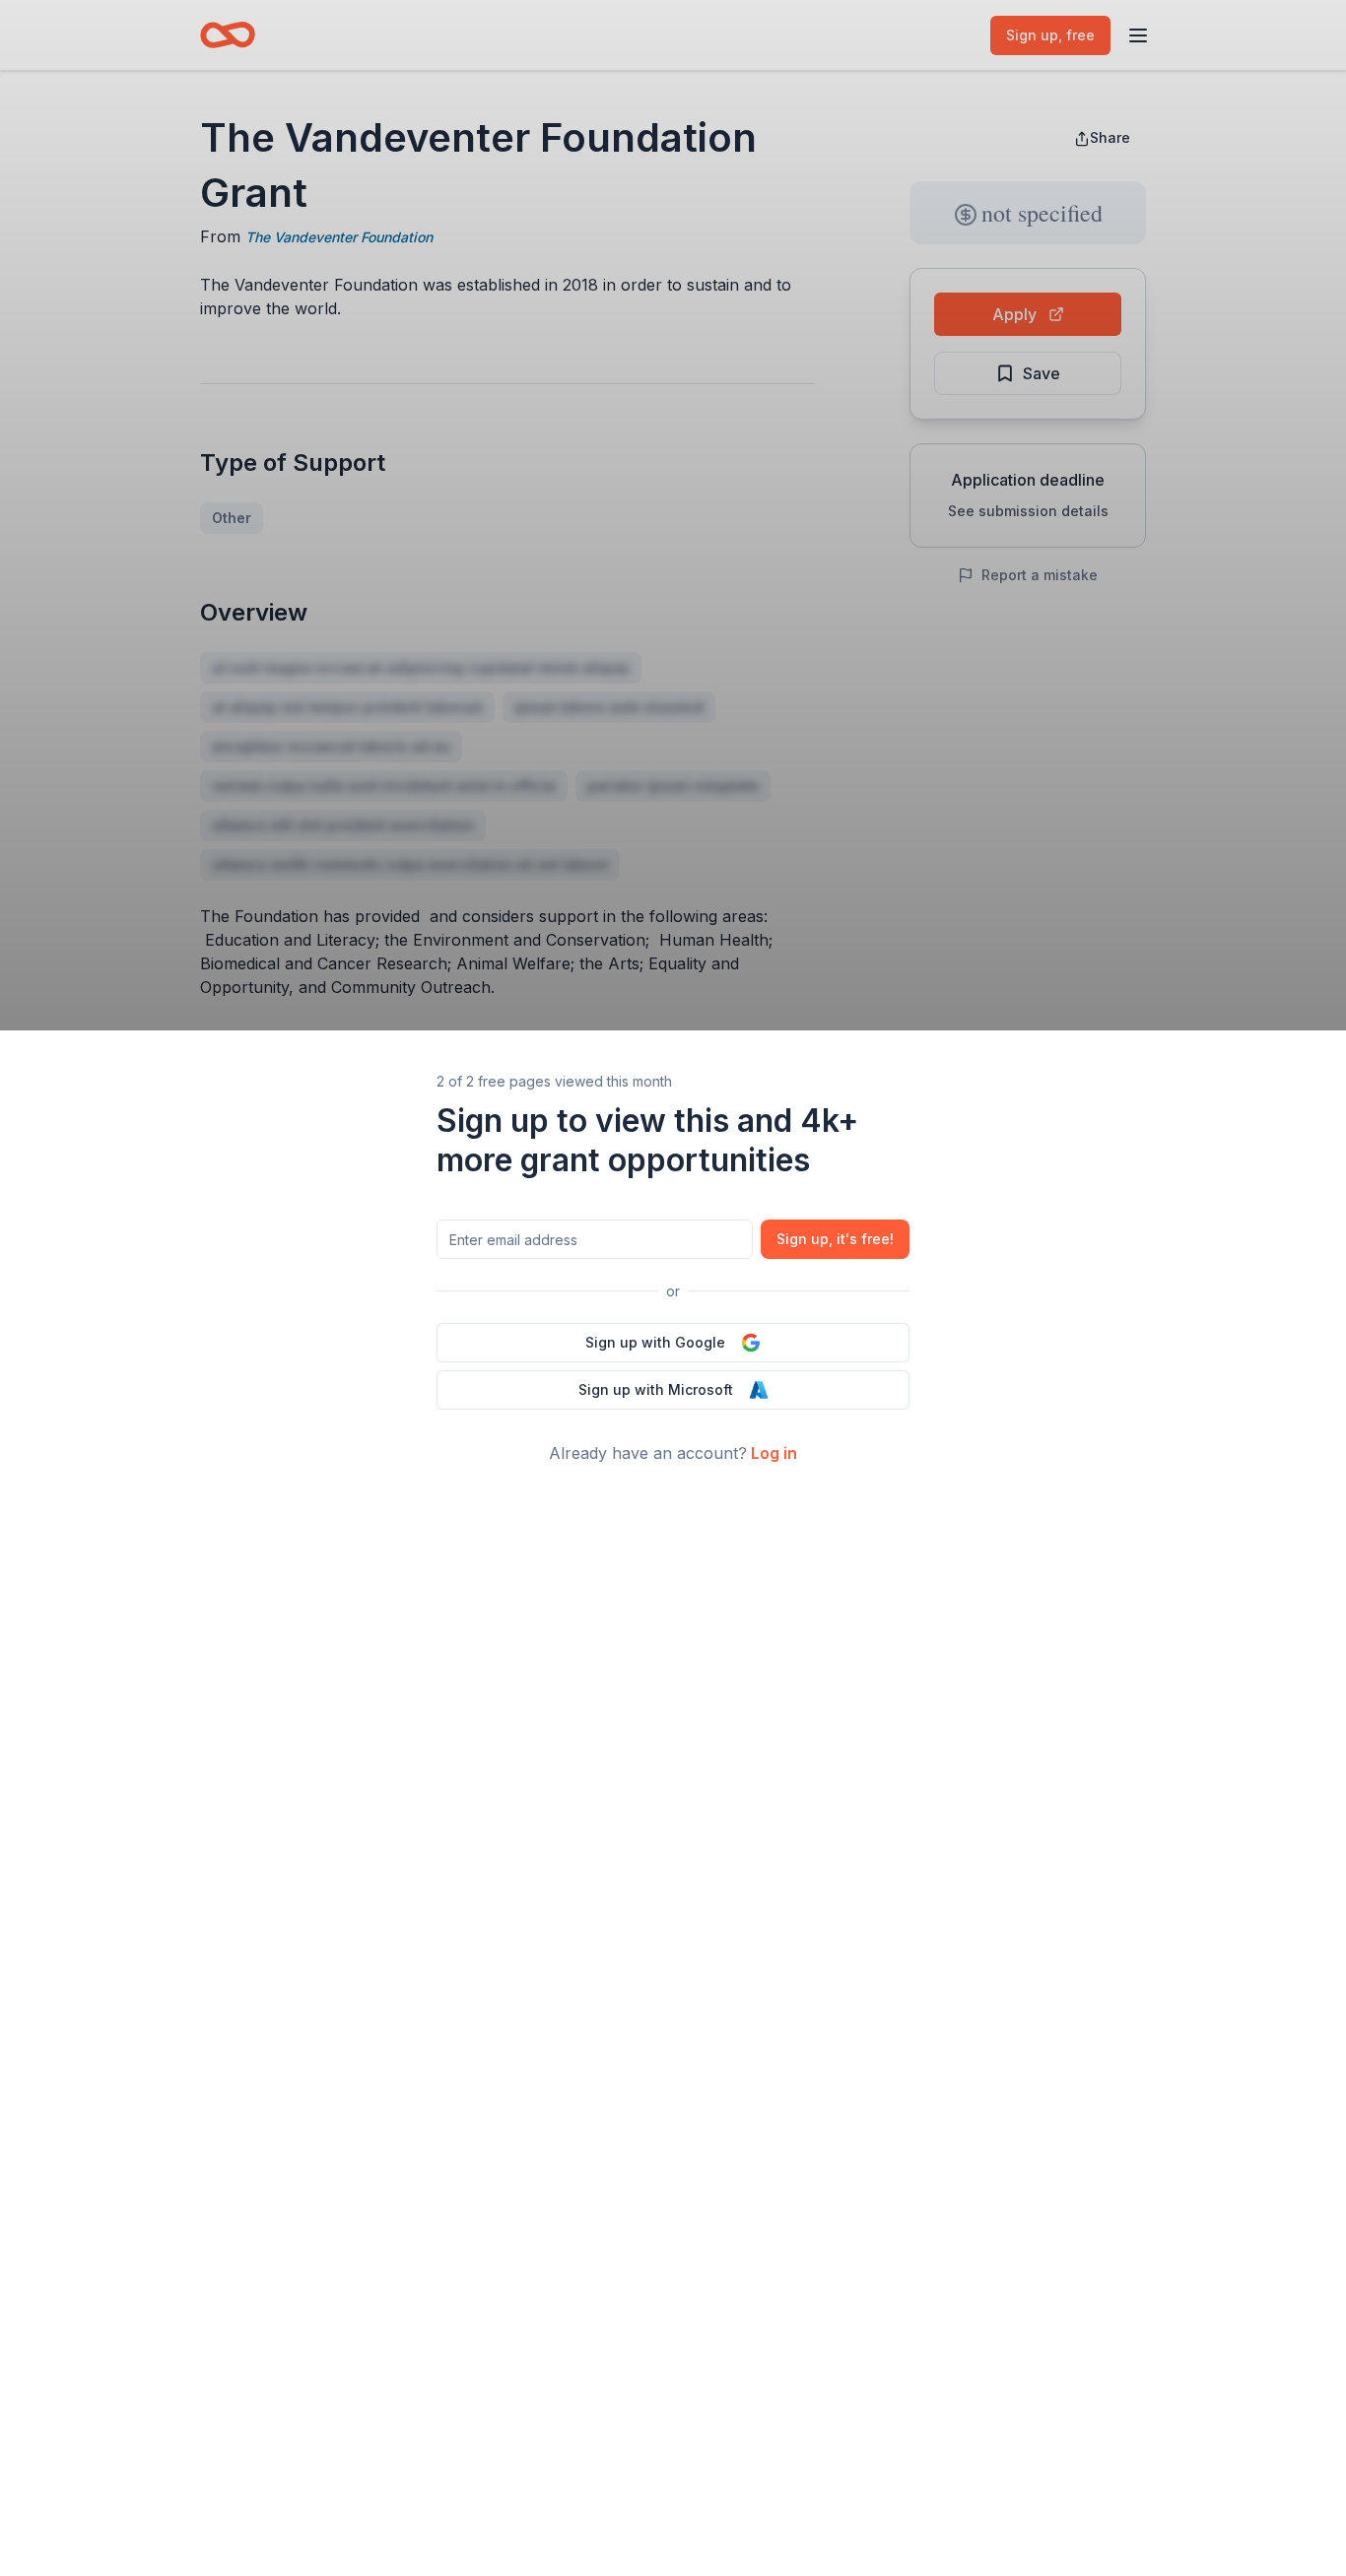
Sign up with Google (655, 1342)
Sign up (835, 1239)
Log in (774, 1453)
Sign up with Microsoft (656, 1389)
